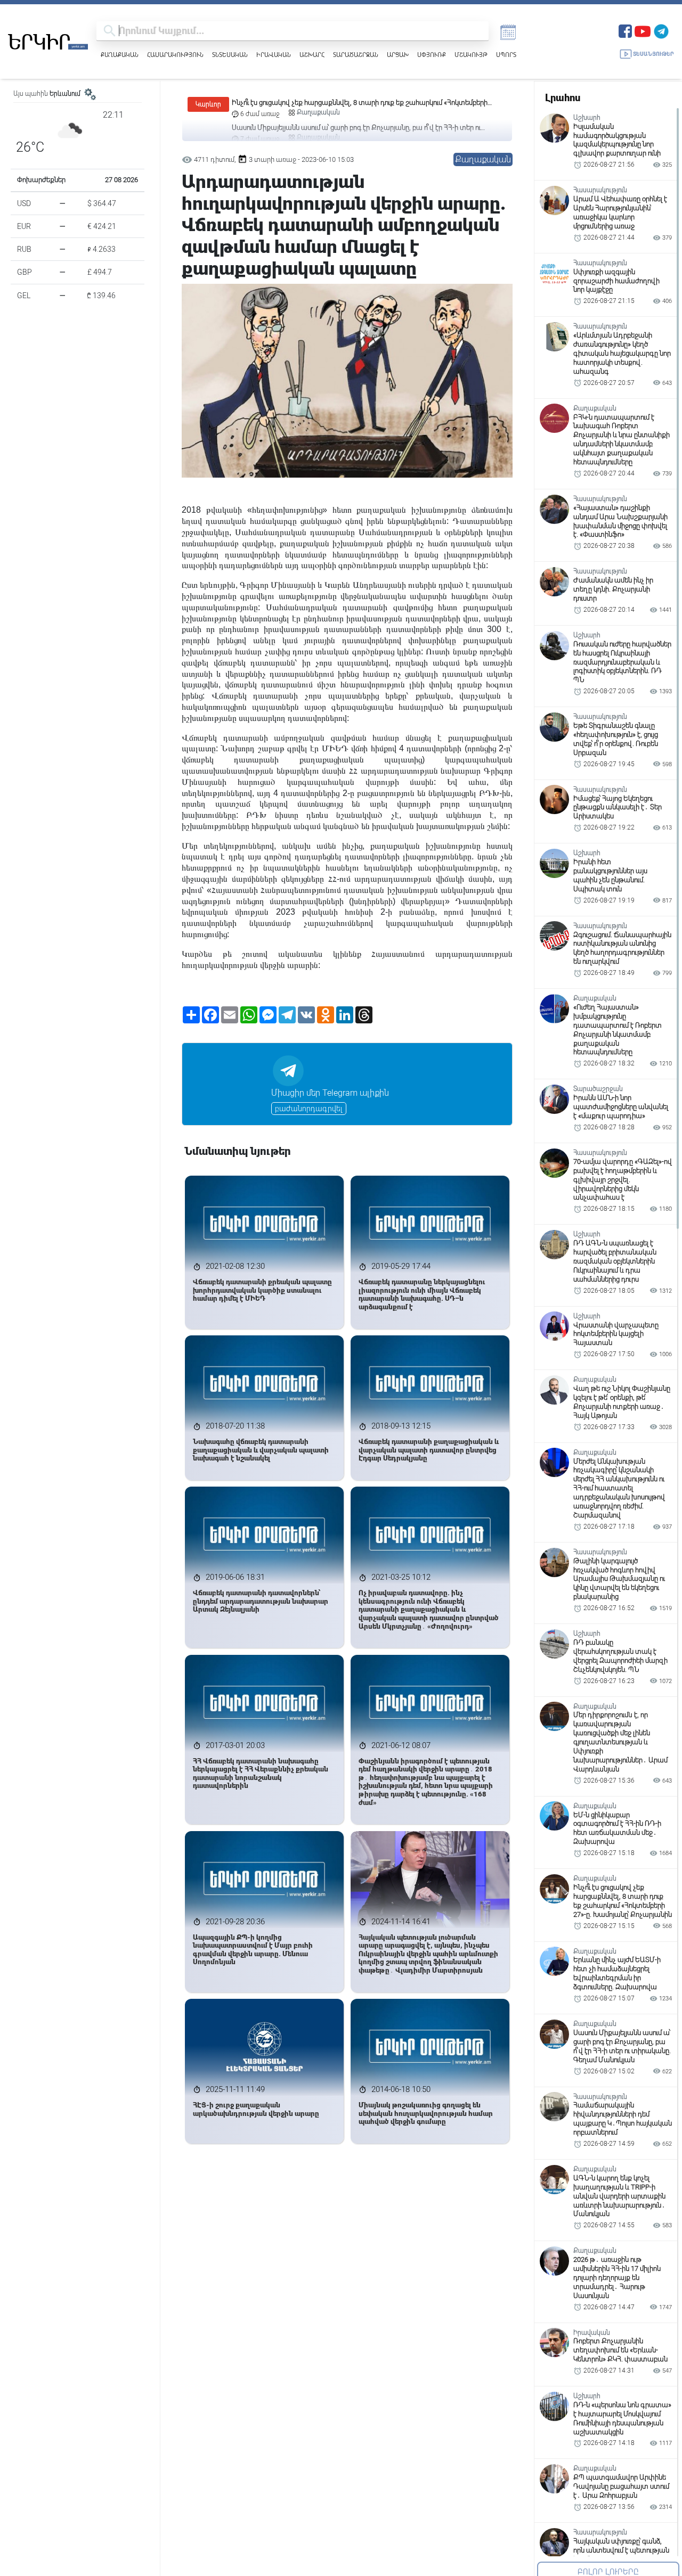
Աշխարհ (312, 55)
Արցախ (398, 55)
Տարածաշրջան (356, 55)
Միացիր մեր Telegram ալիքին (330, 1093)
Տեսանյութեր (653, 54)
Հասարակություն (175, 55)
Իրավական (274, 55)
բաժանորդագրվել (309, 1109)
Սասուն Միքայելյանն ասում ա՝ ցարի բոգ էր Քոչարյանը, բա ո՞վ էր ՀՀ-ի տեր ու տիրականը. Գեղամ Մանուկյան (356, 103)
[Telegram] (661, 30)
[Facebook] (625, 30)
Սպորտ (506, 55)
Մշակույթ (471, 55)
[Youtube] (643, 30)
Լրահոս (563, 98)
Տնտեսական (230, 55)
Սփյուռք (432, 55)
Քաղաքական (120, 55)
